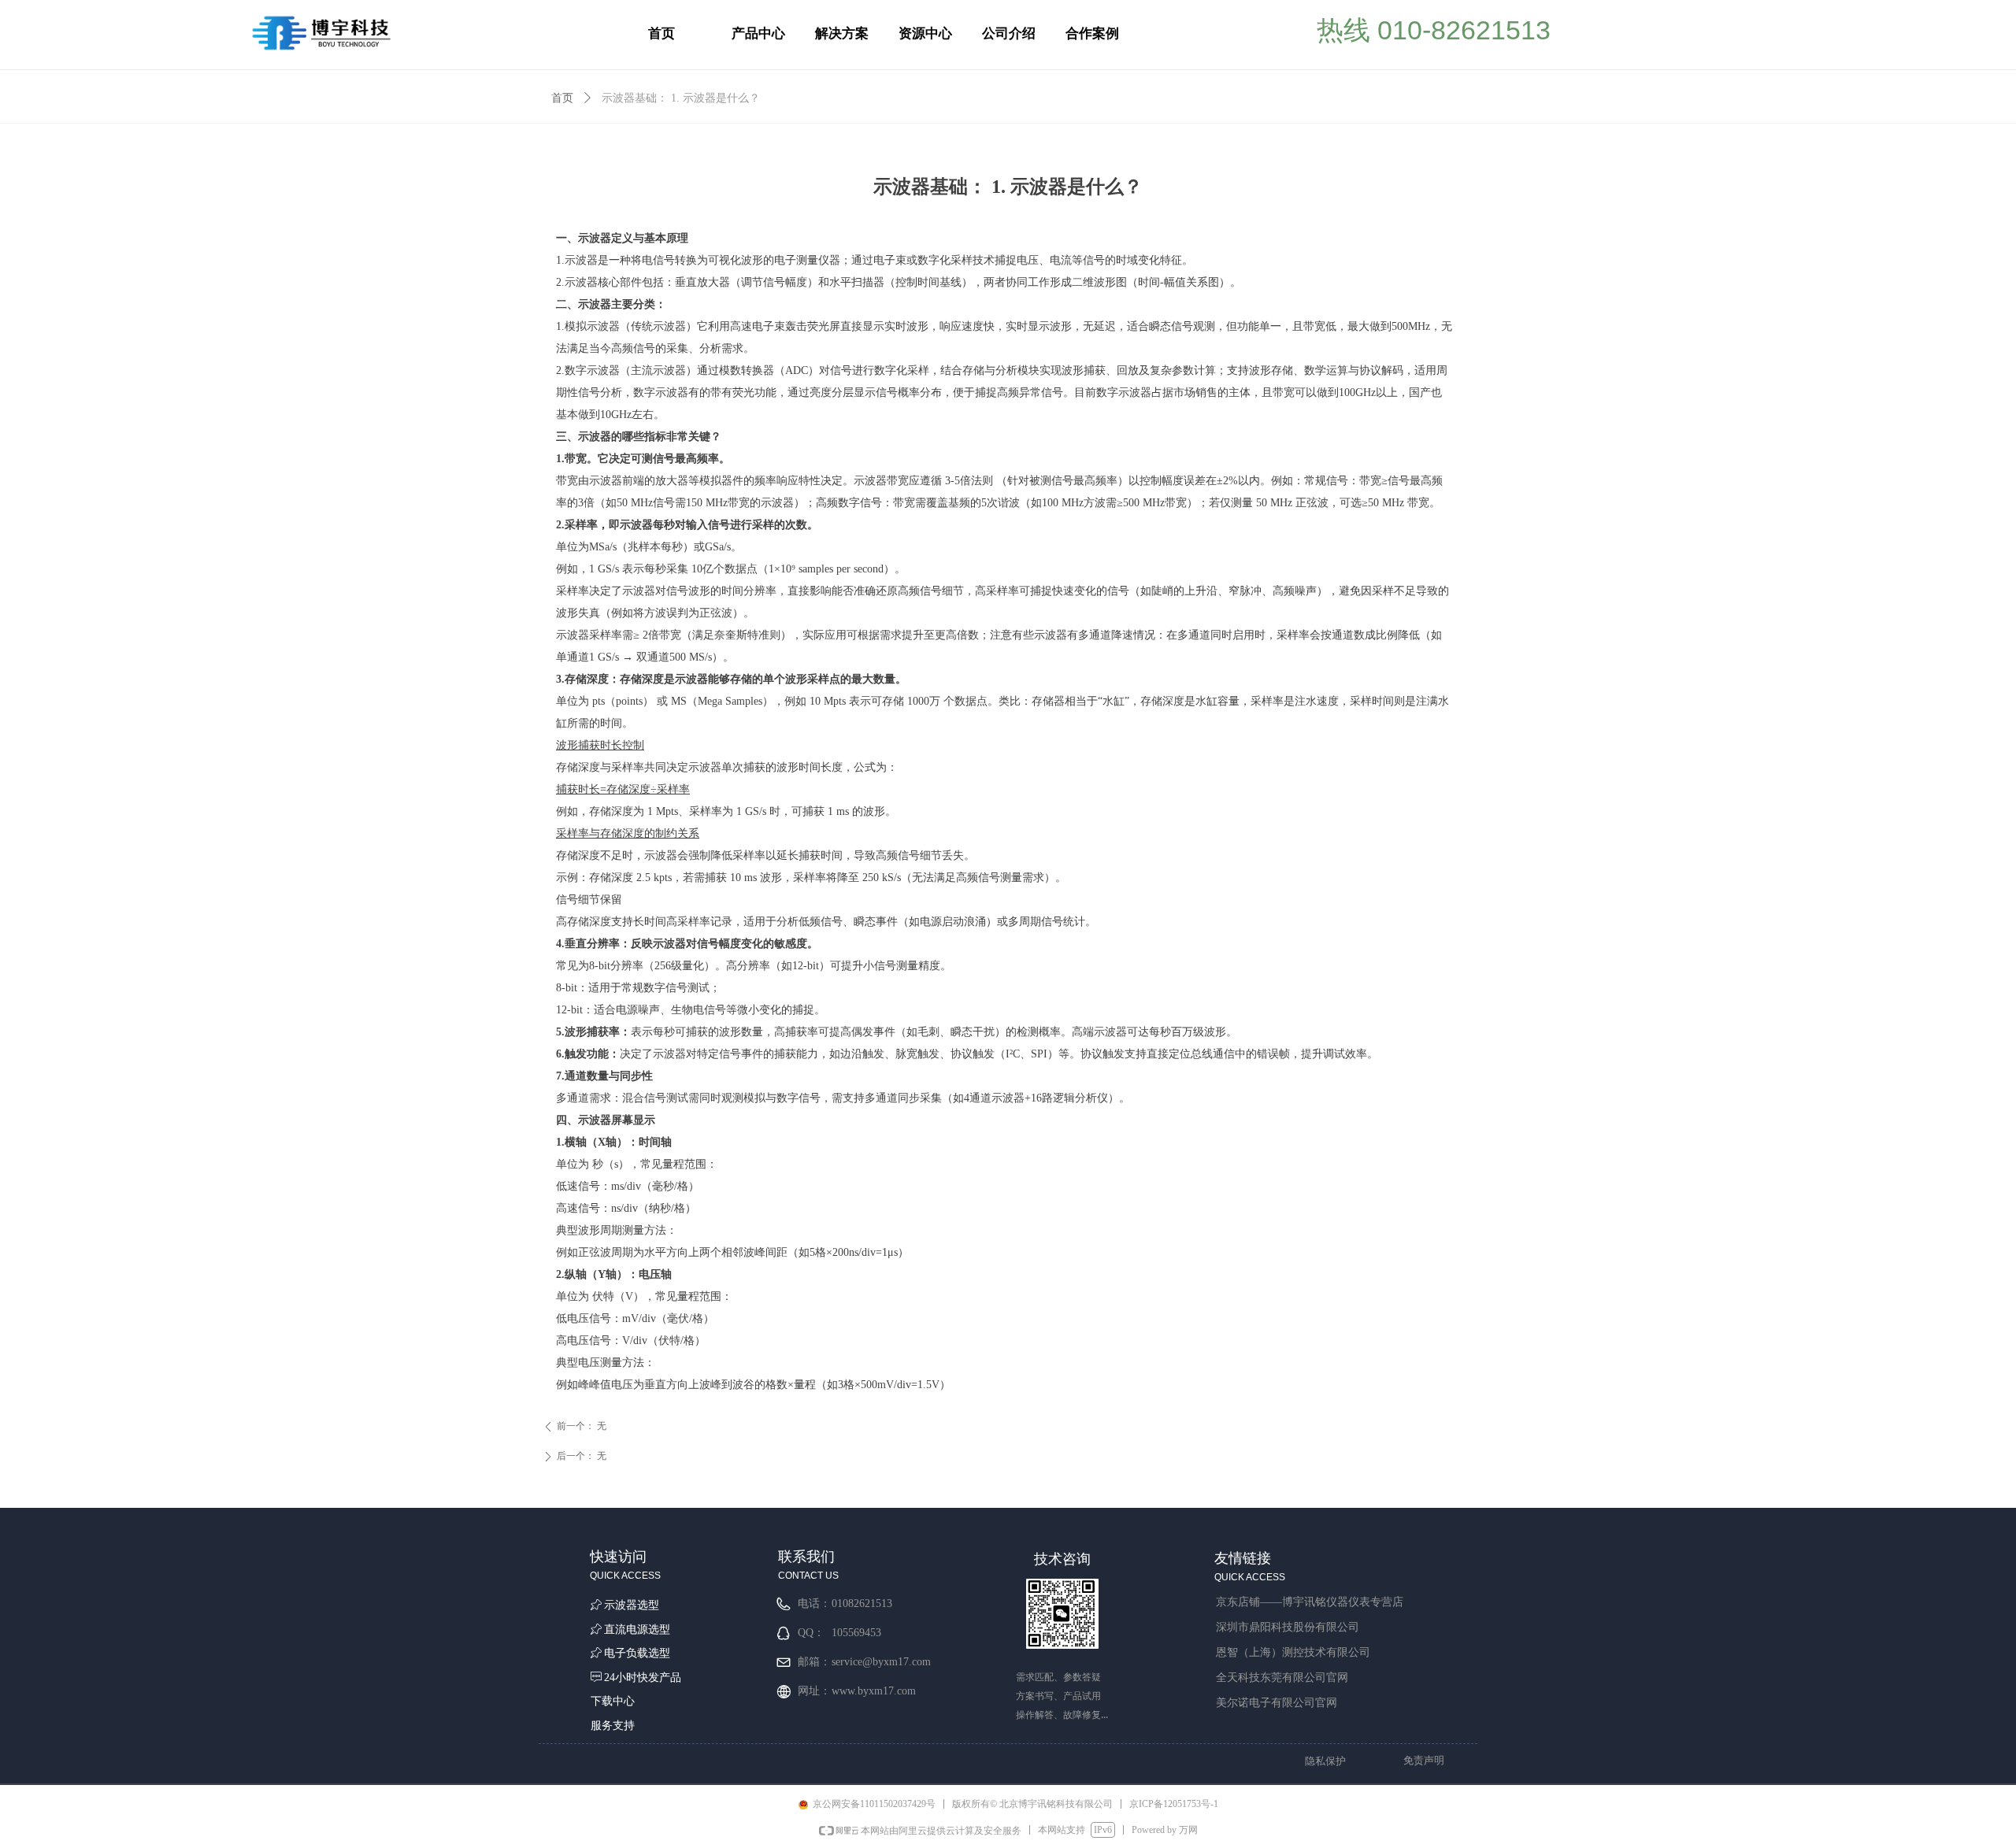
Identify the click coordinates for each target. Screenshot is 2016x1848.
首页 (562, 98)
